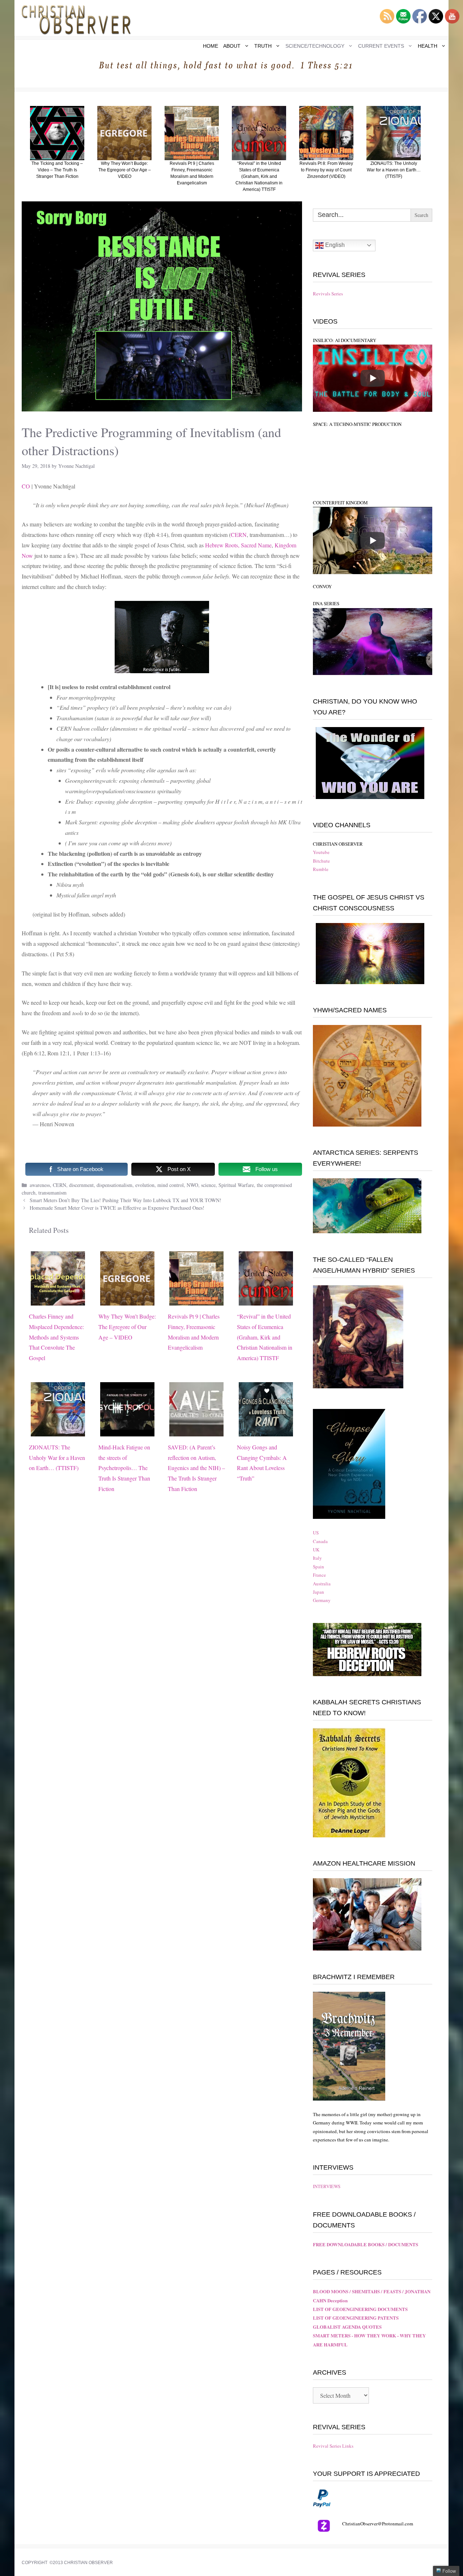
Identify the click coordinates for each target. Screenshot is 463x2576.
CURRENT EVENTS (381, 46)
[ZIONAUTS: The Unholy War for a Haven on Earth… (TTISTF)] (58, 1431)
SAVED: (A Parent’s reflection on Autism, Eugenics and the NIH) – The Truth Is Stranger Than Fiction (196, 1468)
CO (26, 486)
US (316, 1533)
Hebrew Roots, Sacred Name (238, 545)
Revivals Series (328, 294)
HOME (211, 46)
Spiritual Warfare (236, 1185)
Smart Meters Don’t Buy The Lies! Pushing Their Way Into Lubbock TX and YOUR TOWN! (126, 1200)
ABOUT (232, 46)
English (334, 245)
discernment (81, 1185)
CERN (239, 535)
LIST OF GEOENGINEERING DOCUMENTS (360, 2309)
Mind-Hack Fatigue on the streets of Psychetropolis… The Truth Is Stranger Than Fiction (124, 1468)
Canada (320, 1541)
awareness (40, 1185)
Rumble (321, 869)
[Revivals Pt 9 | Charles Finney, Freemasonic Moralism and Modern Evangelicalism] (196, 1300)
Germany (322, 1600)
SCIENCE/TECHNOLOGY (315, 46)
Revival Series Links (333, 2446)
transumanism (52, 1193)
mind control (171, 1185)
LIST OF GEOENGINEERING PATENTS (356, 2318)
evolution (145, 1185)
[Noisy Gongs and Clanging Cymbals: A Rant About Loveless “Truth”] (266, 1431)
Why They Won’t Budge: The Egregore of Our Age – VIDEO (127, 1327)
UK (316, 1550)
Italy (317, 1558)
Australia (322, 1584)
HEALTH (428, 46)
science (208, 1185)
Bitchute (321, 861)
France (319, 1575)
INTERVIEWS (327, 2186)
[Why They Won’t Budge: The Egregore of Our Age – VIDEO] (127, 1300)
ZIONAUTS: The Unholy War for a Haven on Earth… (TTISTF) (57, 1458)
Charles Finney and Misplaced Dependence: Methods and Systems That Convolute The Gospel (56, 1337)
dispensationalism (114, 1185)
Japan (318, 1592)
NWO (192, 1185)
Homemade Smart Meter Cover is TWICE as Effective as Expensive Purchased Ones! (117, 1208)
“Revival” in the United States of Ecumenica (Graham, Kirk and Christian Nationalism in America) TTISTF (265, 1337)
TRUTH (263, 46)
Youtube (321, 852)
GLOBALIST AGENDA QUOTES (347, 2327)
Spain (318, 1567)
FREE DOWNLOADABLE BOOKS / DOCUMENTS (366, 2244)
